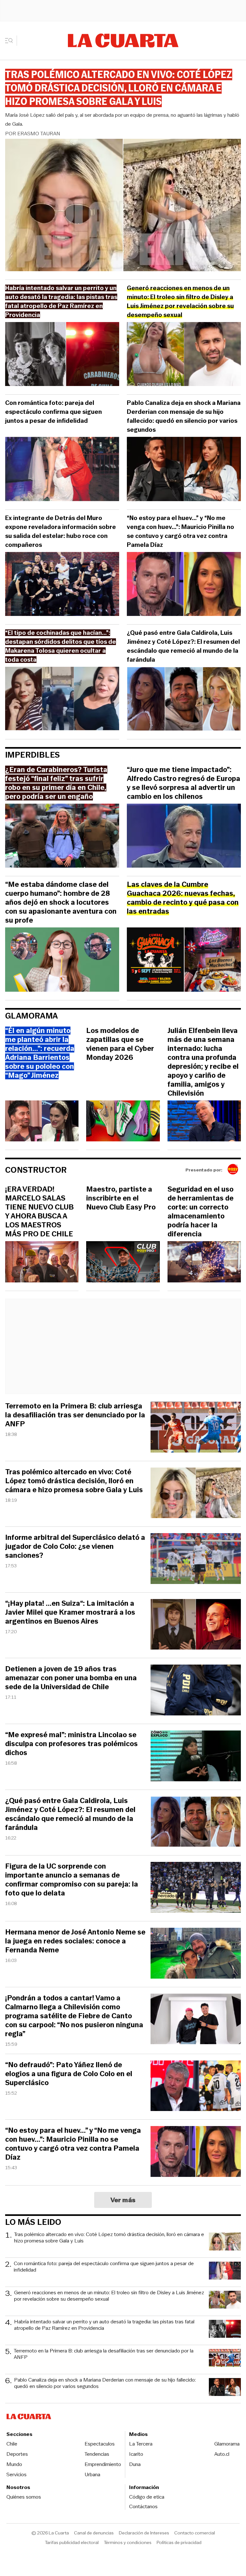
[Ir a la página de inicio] (123, 41)
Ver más (123, 2200)
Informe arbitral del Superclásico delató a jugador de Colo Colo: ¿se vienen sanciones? (75, 1547)
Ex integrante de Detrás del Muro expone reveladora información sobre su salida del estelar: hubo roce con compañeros (61, 531)
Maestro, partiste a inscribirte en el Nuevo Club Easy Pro (121, 1198)
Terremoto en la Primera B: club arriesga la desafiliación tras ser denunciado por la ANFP (75, 1415)
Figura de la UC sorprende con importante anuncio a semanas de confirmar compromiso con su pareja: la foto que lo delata (72, 1880)
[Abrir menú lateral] (11, 41)
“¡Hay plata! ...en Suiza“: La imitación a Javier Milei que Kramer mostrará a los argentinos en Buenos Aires (70, 1612)
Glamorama (32, 1016)
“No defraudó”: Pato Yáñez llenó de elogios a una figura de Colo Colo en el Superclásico (69, 2074)
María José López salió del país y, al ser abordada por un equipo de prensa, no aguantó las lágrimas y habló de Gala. (122, 119)
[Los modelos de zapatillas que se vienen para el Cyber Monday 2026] (123, 1122)
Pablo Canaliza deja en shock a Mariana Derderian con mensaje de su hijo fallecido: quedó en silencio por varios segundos (184, 416)
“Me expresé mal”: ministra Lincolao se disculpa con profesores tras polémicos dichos (71, 1744)
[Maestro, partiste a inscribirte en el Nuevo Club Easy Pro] (123, 1263)
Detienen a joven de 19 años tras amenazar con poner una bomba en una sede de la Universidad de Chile (71, 1678)
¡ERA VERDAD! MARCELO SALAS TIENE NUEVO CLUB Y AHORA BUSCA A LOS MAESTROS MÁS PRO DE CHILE (39, 1212)
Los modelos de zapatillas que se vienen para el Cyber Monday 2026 (120, 1044)
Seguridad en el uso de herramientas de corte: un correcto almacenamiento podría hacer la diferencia (201, 1212)
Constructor (36, 1170)
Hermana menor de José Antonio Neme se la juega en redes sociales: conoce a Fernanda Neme (75, 1941)
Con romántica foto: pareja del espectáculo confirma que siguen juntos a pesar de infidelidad (53, 412)
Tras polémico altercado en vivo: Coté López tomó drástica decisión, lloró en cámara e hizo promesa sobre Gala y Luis (74, 1481)
